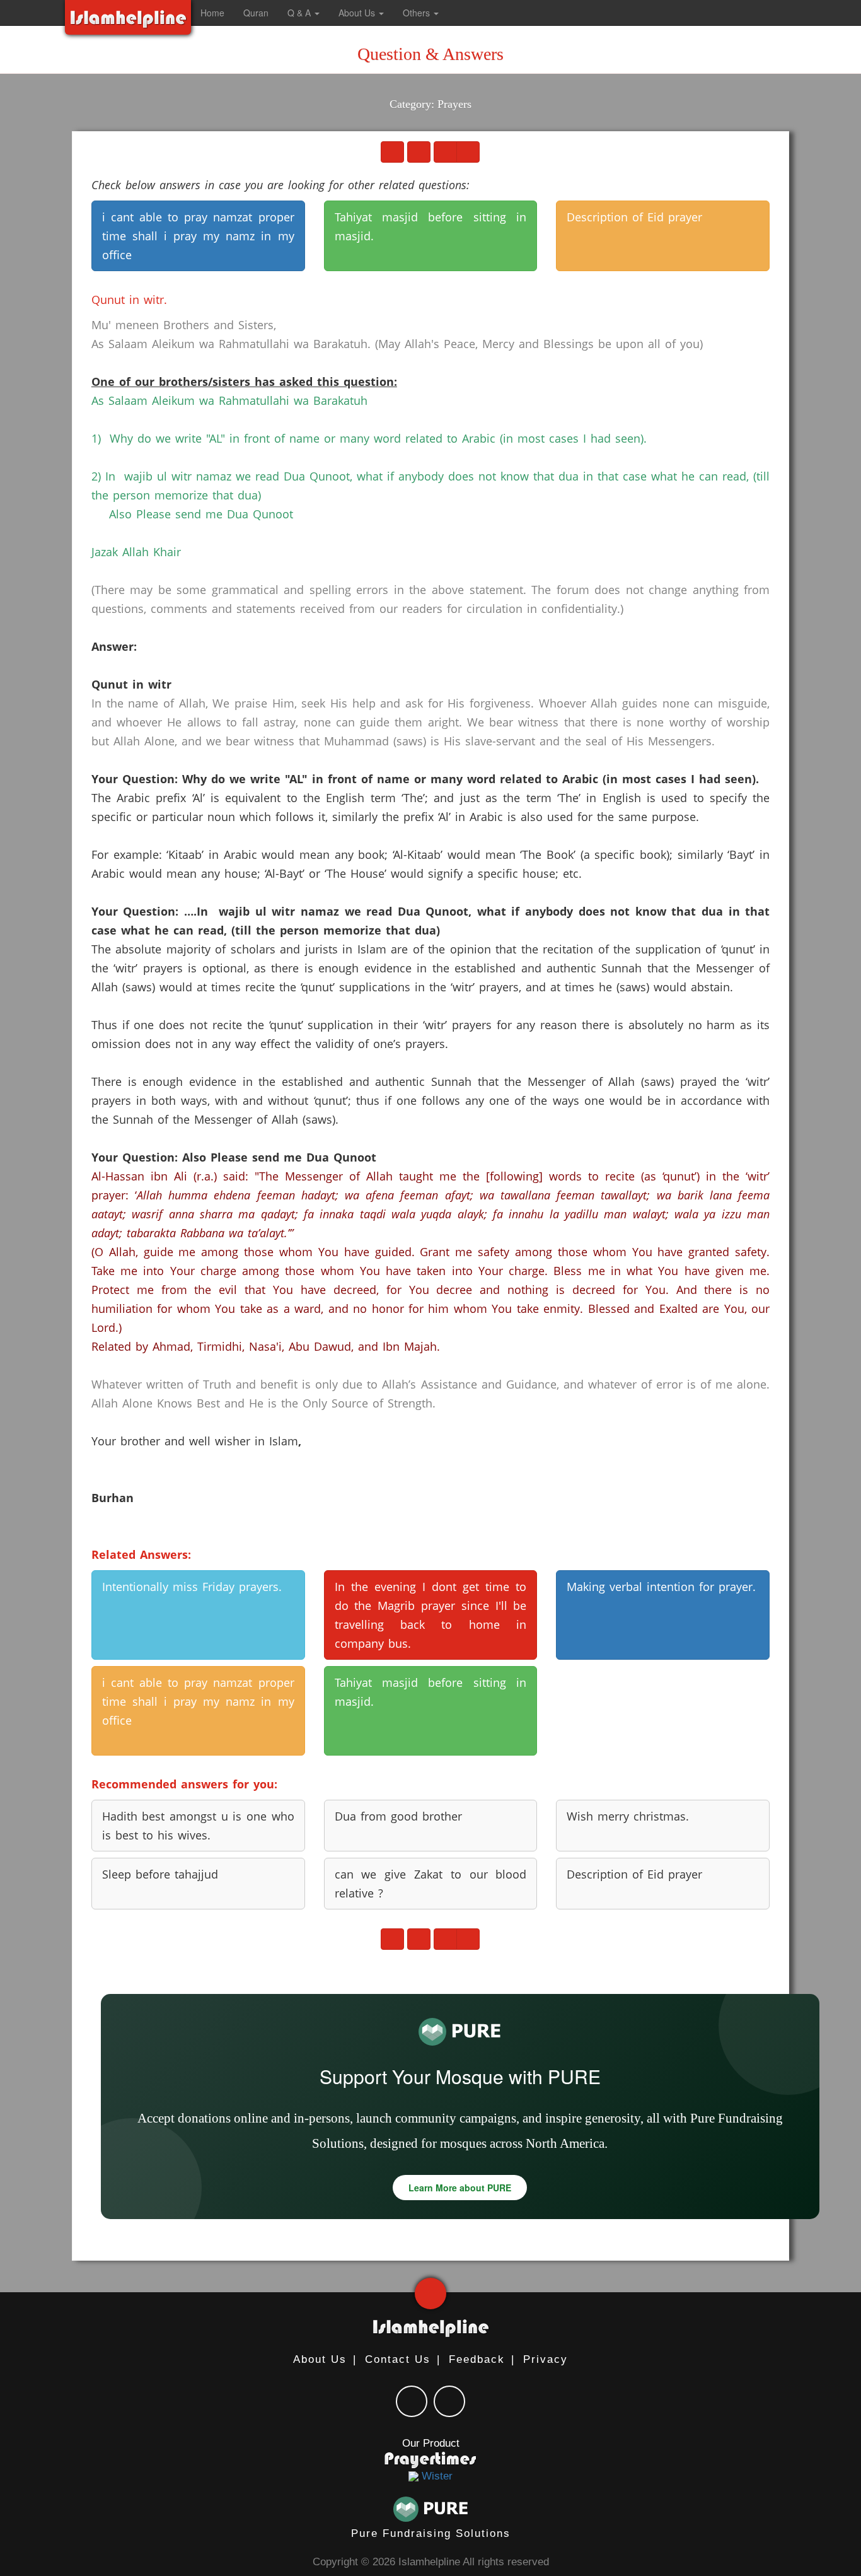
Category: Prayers (430, 104)
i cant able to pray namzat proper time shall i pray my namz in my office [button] (198, 236)
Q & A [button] (300, 13)
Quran (256, 13)
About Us (320, 2359)
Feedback (477, 2359)
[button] (461, 13)
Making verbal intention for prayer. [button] (661, 1587)
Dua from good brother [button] (398, 1816)
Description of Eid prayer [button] (634, 217)
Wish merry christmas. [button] (628, 1816)
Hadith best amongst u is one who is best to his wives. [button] (198, 1826)
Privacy (546, 2359)
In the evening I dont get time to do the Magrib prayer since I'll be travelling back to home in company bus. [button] (431, 1615)
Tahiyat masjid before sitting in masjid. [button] (431, 226)
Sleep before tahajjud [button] (160, 1874)
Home (212, 13)
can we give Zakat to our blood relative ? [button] (431, 1884)
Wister (436, 2476)
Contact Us (398, 2359)
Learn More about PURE (460, 2188)
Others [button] (418, 13)
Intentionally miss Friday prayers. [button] (192, 1587)
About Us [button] (358, 13)
